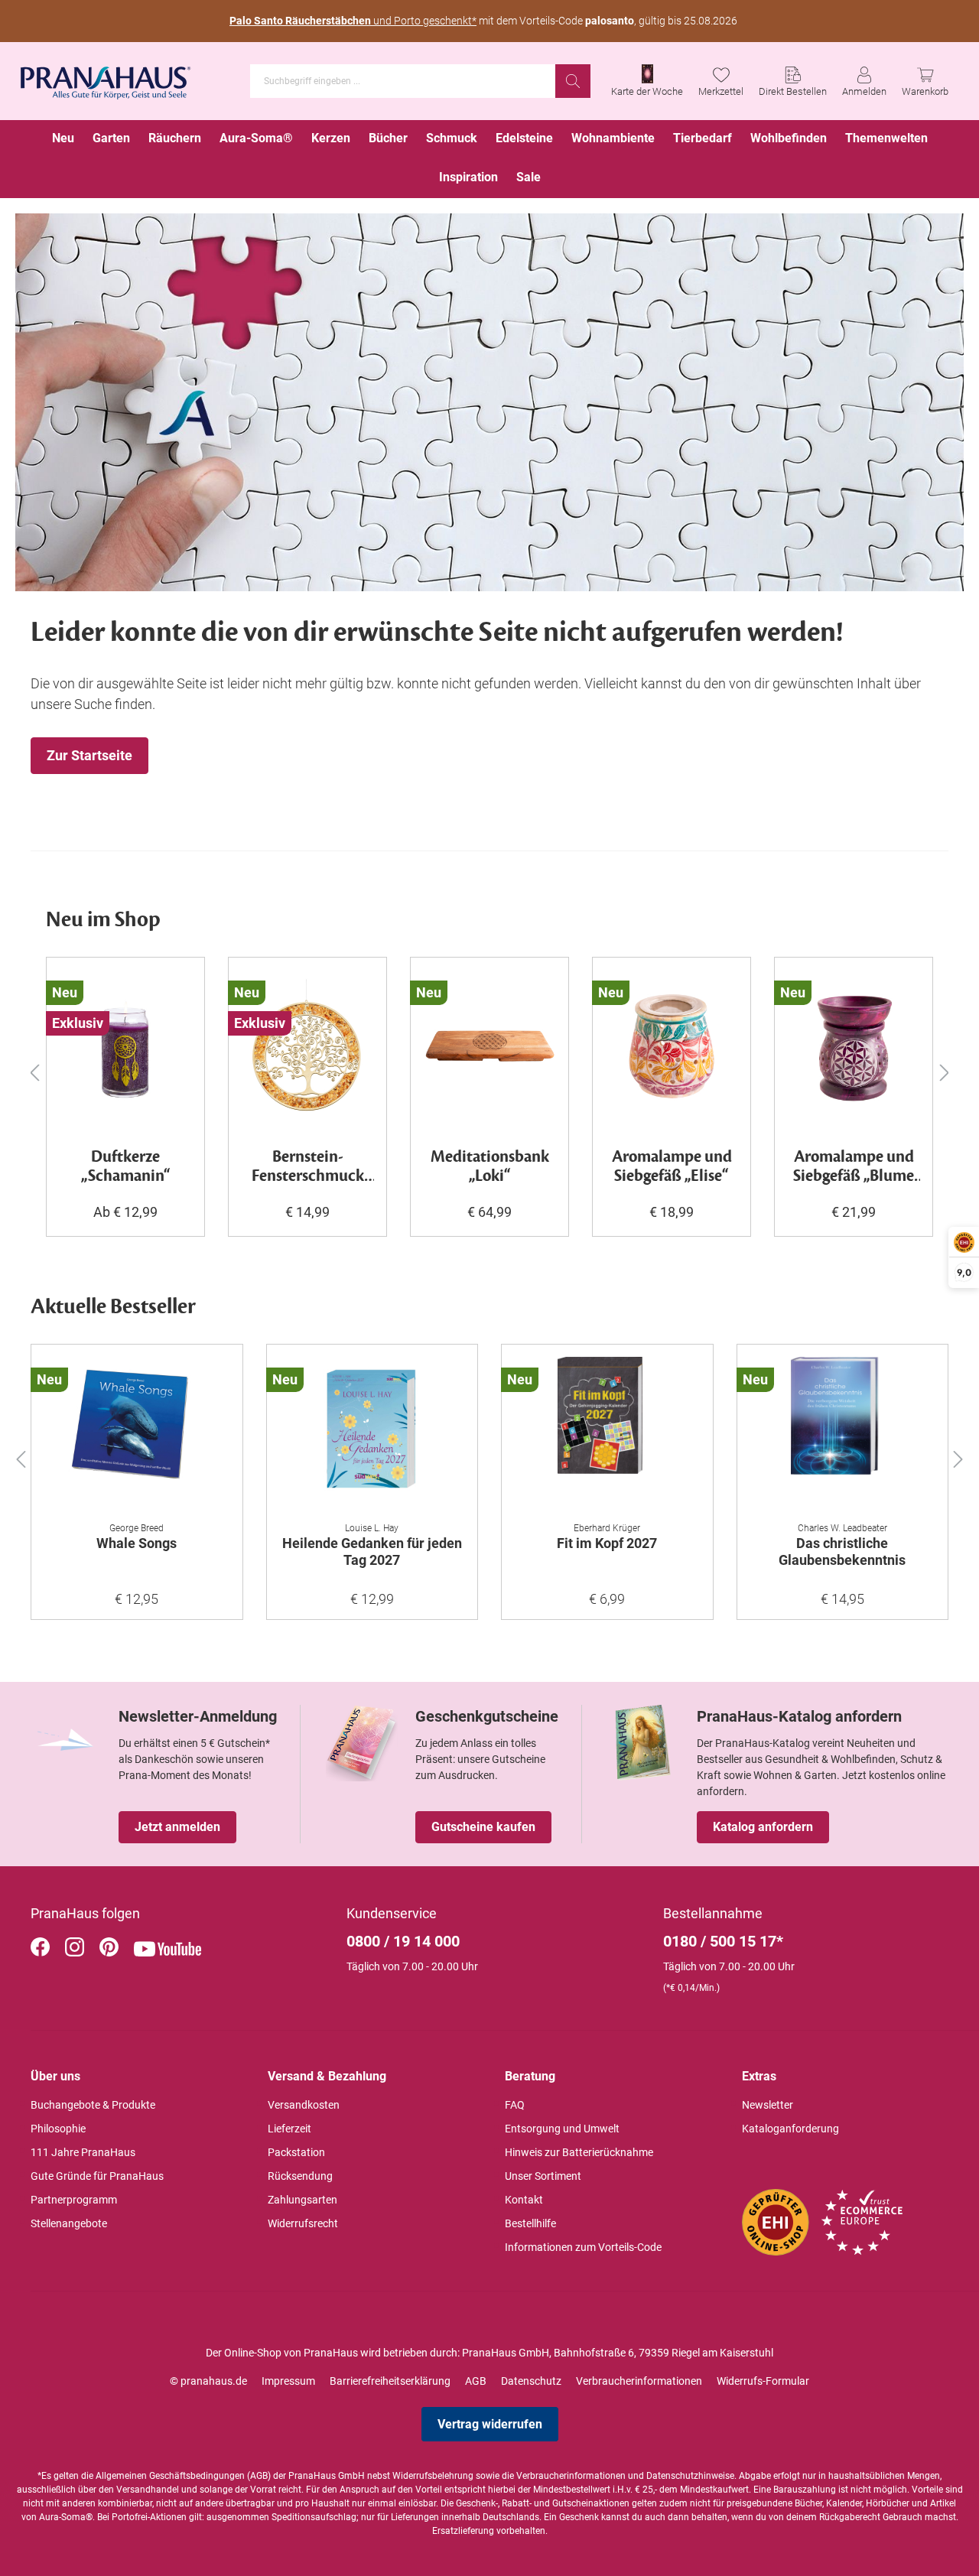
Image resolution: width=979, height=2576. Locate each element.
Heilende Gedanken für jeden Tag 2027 (372, 1551)
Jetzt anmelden (177, 1827)
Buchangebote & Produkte (93, 2105)
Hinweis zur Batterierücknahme (579, 2152)
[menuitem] (63, 140)
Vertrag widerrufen (490, 2424)
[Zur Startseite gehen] (106, 78)
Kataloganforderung (790, 2129)
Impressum (288, 2381)
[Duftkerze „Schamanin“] (125, 1046)
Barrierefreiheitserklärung (390, 2381)
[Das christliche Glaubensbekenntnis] (843, 1433)
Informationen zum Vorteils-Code (583, 2247)
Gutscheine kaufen (483, 1827)
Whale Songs (137, 1543)
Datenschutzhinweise (690, 2476)
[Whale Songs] (137, 1433)
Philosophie (58, 2129)
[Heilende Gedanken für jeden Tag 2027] (372, 1433)
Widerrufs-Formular (763, 2381)
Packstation (296, 2152)
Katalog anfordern (763, 1827)
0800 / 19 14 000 (403, 1941)
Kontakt (524, 2200)
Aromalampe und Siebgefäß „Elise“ (672, 1167)
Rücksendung (300, 2176)
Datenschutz (531, 2381)
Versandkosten (304, 2105)
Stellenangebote (69, 2223)
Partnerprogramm (74, 2200)
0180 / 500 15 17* (723, 1941)
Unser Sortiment (543, 2176)
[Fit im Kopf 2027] (607, 1433)
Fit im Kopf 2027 (607, 1543)
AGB (476, 2381)
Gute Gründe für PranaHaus (97, 2176)
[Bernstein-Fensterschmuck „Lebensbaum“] (307, 1046)
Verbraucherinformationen (639, 2381)
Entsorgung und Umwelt (562, 2129)
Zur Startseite (89, 755)
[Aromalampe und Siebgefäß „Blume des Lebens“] (854, 1046)
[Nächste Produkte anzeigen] (945, 1072)
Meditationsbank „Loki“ (490, 1167)
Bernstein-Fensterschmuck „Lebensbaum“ (308, 1167)
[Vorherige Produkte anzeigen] (34, 1072)
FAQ (515, 2105)
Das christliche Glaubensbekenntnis (842, 1551)
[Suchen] (573, 81)
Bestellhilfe (530, 2223)
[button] (21, 1456)
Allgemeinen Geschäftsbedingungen (170, 2476)
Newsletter (768, 2105)
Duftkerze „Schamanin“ (126, 1167)
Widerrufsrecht (303, 2223)
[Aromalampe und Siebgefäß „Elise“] (672, 1046)
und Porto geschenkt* (353, 21)
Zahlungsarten (302, 2200)
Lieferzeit (289, 2129)
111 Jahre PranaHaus (83, 2152)
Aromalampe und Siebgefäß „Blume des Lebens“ (854, 1167)
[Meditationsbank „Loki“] (489, 1046)
